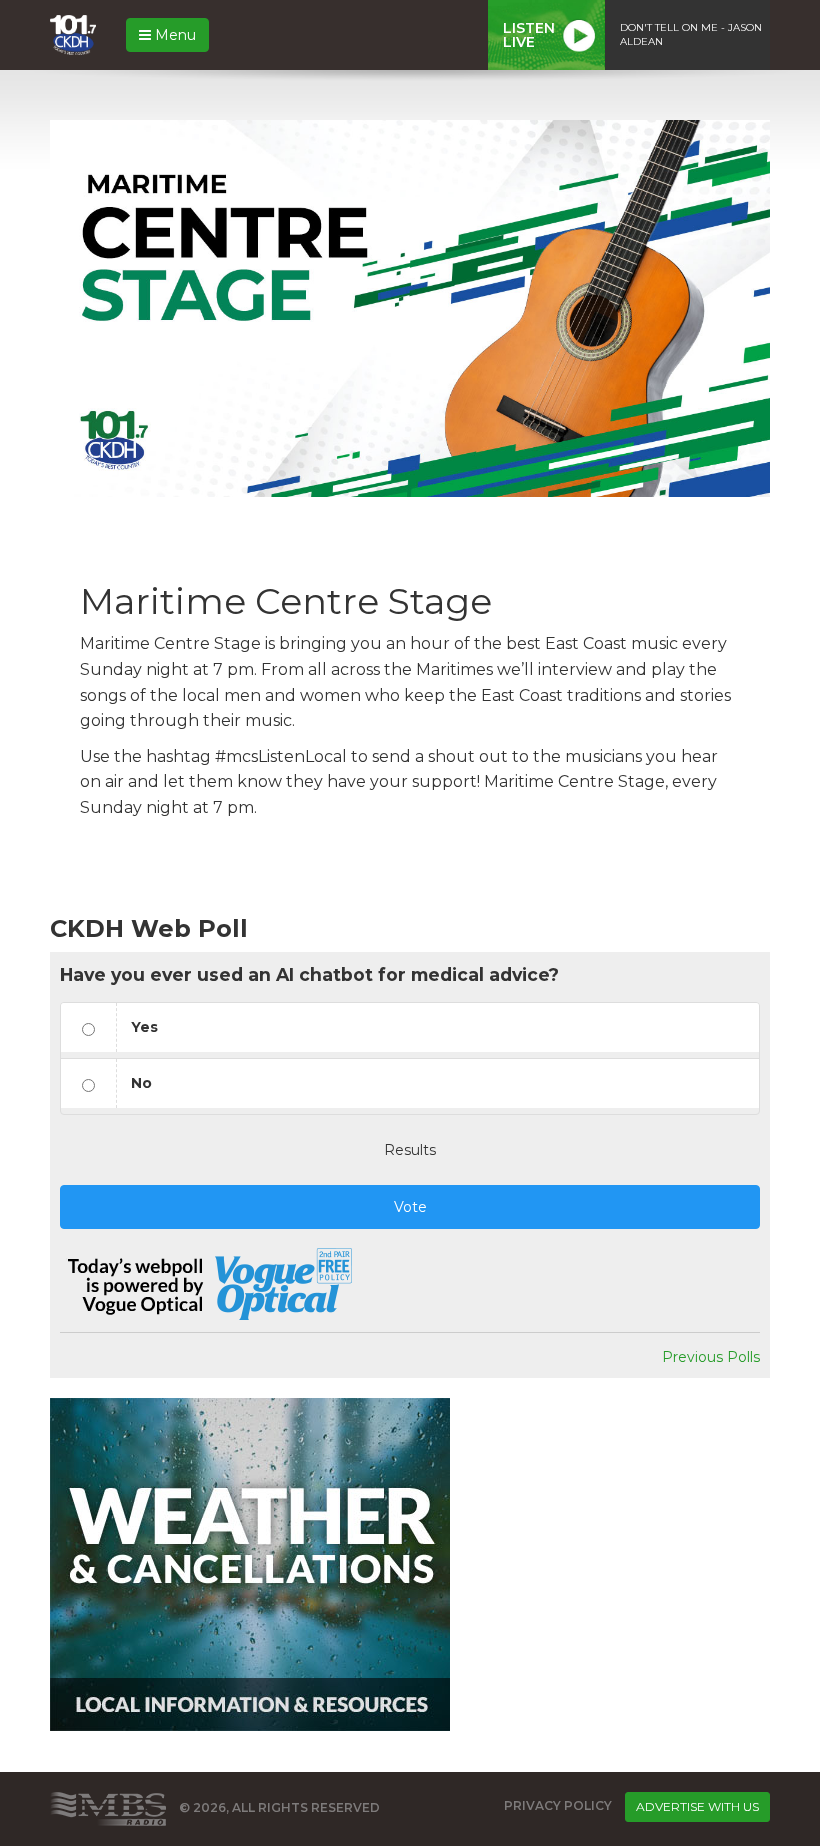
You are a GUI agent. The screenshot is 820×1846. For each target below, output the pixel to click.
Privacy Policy (558, 1805)
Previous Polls (711, 1357)
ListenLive (529, 35)
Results (410, 1150)
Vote (410, 1207)
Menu (173, 35)
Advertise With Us (697, 1806)
